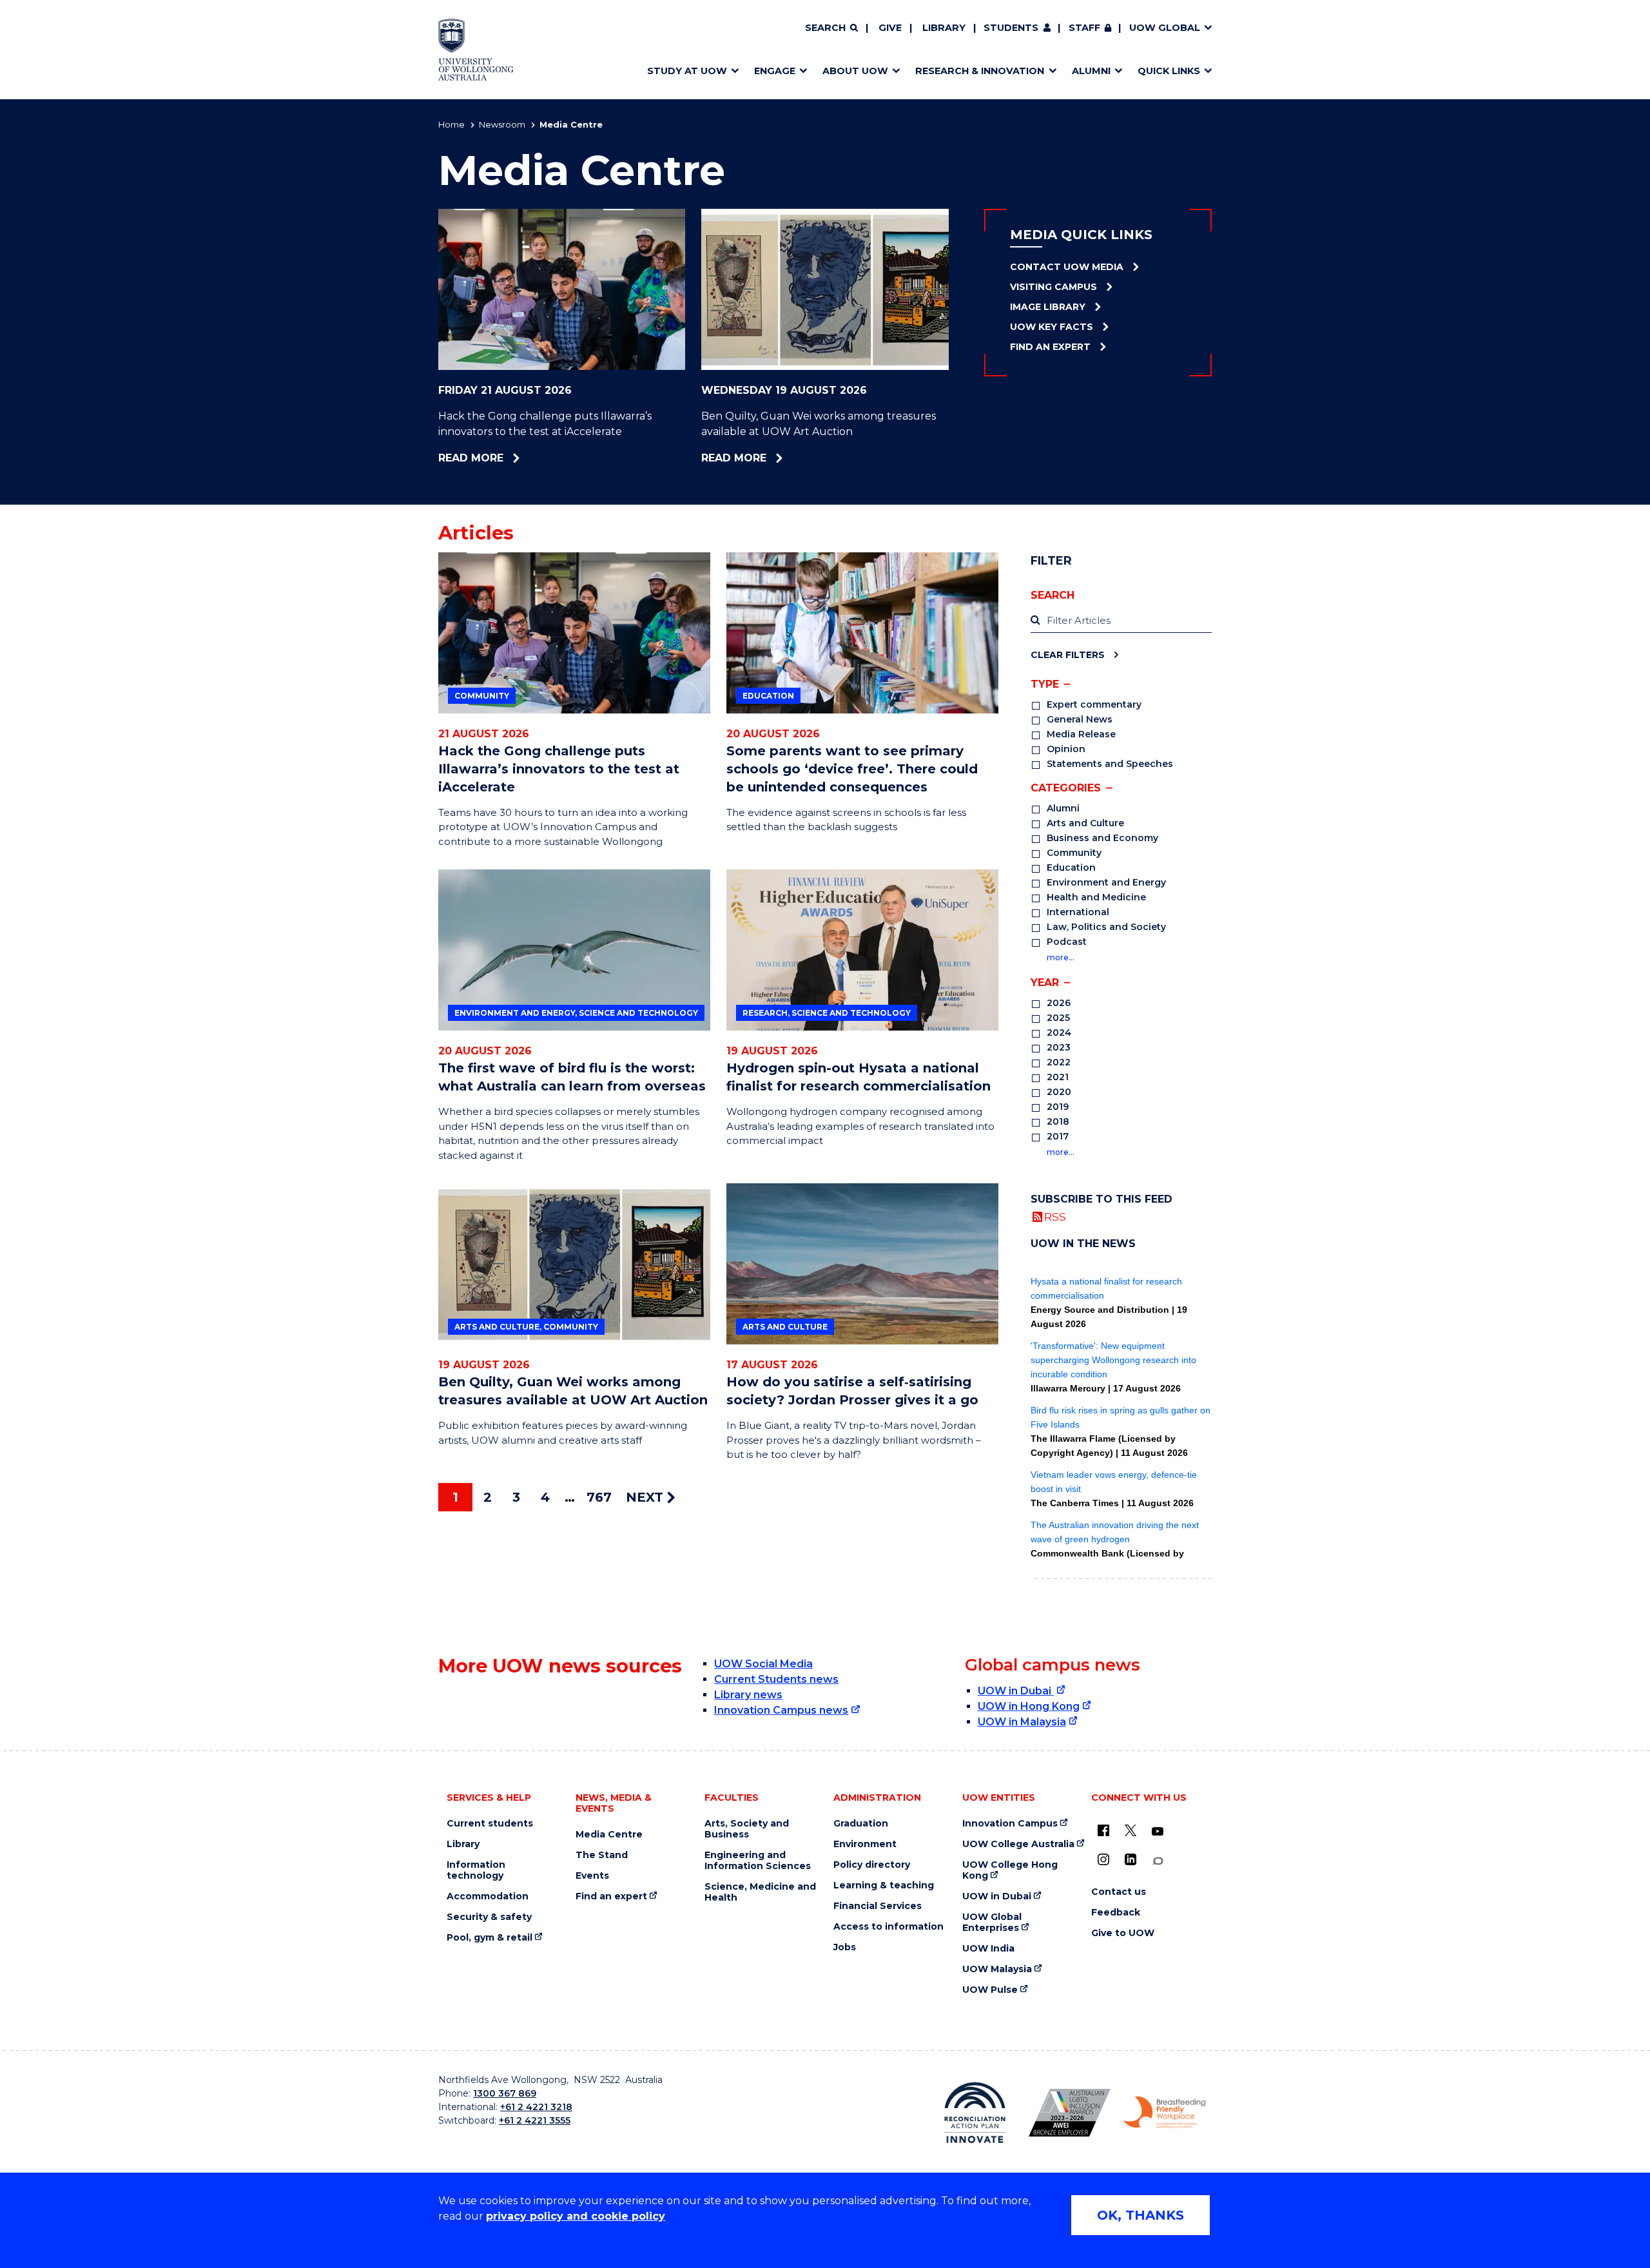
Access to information (888, 1927)
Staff (1084, 28)
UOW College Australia (1018, 1844)
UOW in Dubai (1016, 1691)
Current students (490, 1824)
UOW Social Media (763, 1664)
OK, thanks (1140, 2215)
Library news (748, 1695)
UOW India (988, 1949)
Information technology (476, 1870)
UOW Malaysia (997, 1969)
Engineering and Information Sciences (758, 1861)
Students (1011, 28)
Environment (865, 1844)
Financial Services (878, 1906)
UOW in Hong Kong (1029, 1706)
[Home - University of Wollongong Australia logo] (476, 50)
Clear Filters (1068, 654)
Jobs (845, 1947)
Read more (508, 458)
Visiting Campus (1053, 287)
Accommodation (488, 1896)
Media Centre (609, 1835)
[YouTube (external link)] (1158, 1832)
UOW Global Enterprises (992, 1923)
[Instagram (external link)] (1103, 1859)
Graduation (861, 1824)
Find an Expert (1050, 347)
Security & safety (489, 1917)
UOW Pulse (990, 1990)
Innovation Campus (1010, 1824)
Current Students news (776, 1679)
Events (592, 1876)
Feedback (1116, 1913)
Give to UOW (1123, 1933)
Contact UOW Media (1067, 267)
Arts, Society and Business (747, 1829)
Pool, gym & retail (490, 1938)
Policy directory (872, 1865)
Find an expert (611, 1896)
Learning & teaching (884, 1885)
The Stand (602, 1855)
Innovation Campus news (781, 1710)
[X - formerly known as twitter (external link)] (1131, 1830)
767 (599, 1497)
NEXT (646, 1497)
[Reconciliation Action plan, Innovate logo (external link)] (975, 2113)
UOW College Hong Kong (1010, 1870)
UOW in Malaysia (1022, 1722)
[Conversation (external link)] (1158, 1861)
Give (890, 28)
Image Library (1048, 307)
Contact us (1119, 1892)
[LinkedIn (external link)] (1131, 1859)
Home (451, 124)
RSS (1055, 1216)
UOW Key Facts (1052, 327)
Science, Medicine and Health (760, 1892)
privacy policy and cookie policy (576, 2216)
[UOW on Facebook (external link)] (1103, 1830)
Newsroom (502, 124)
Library (944, 28)
